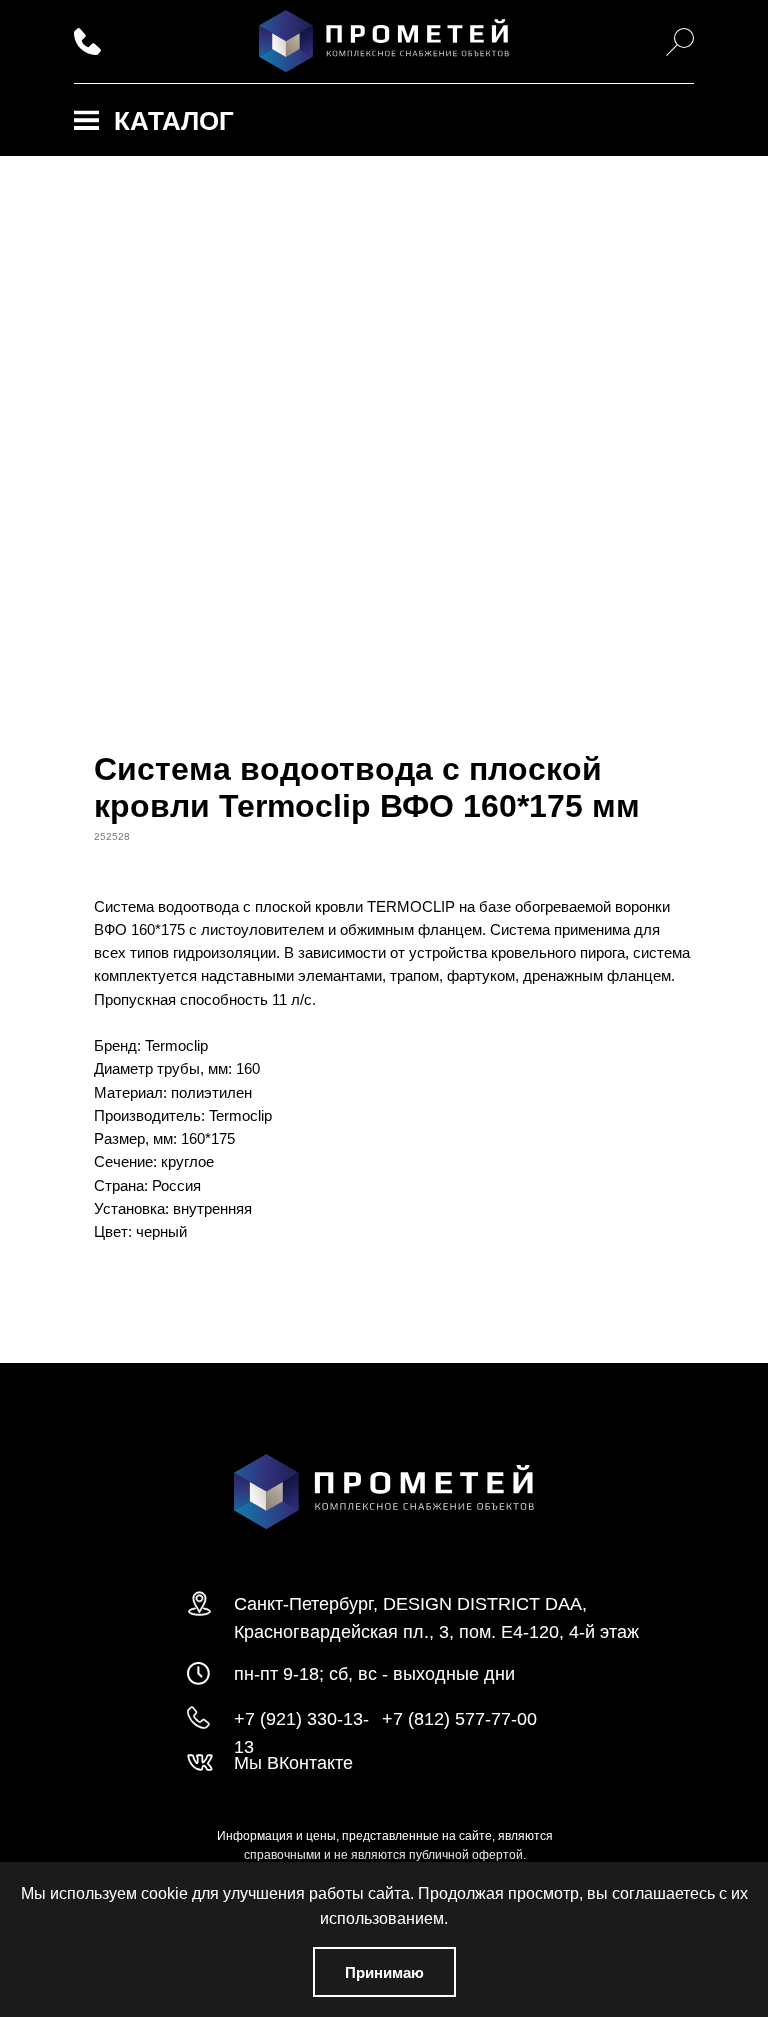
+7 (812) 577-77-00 (459, 1719)
